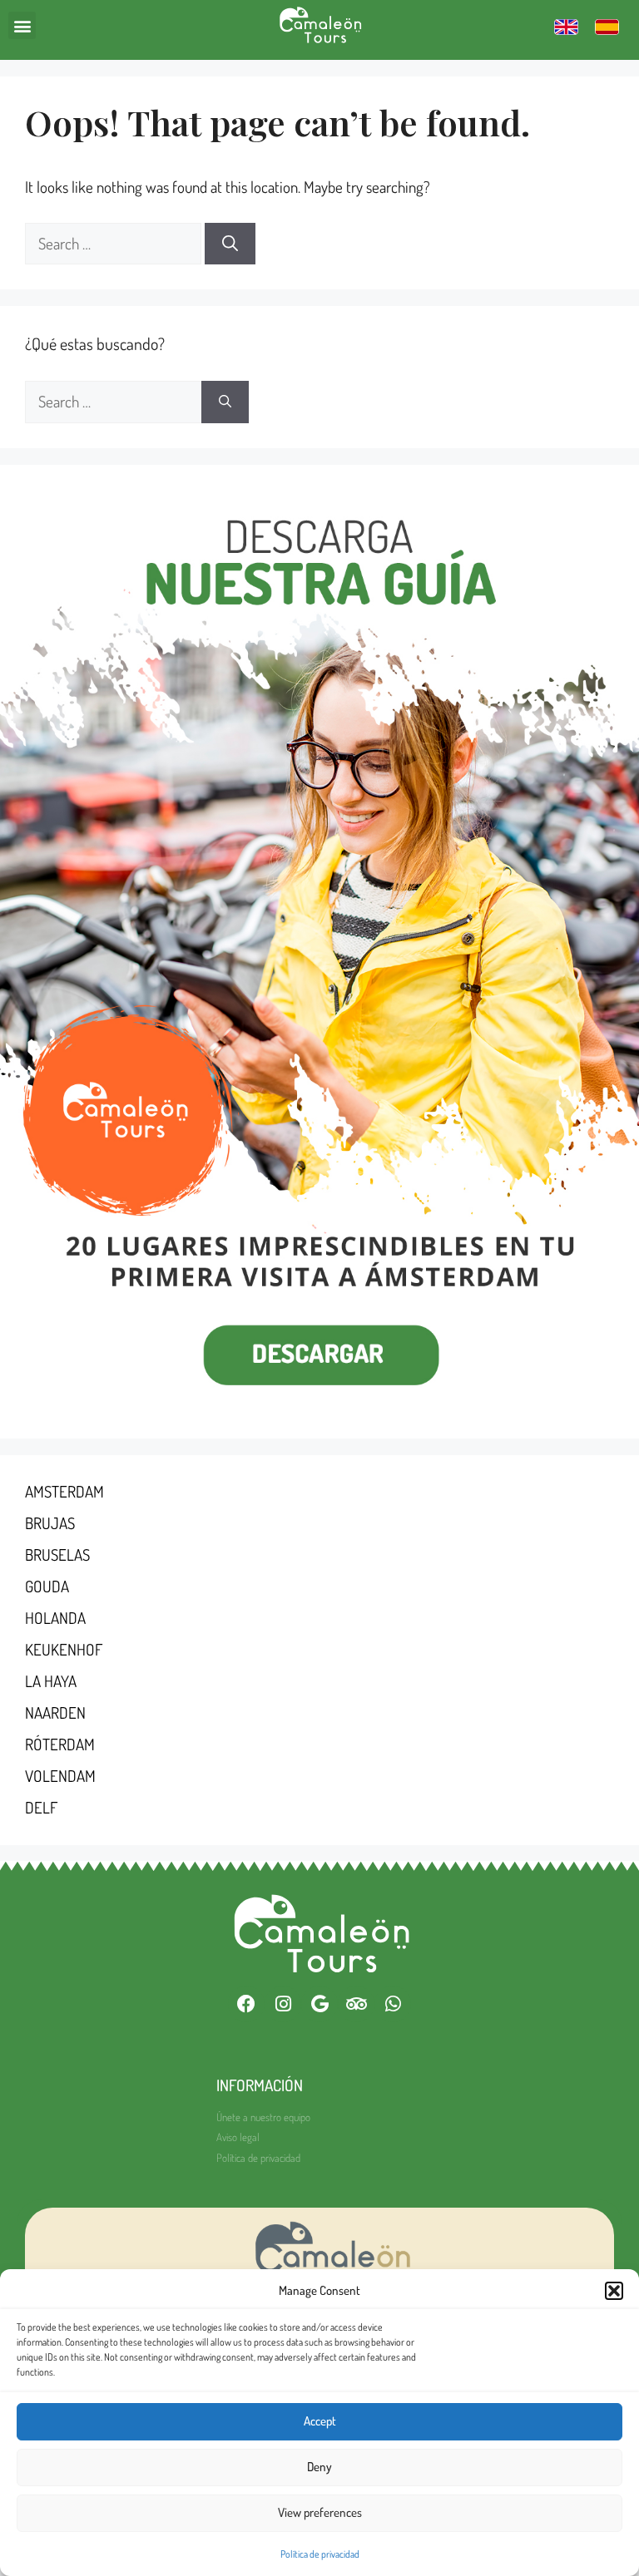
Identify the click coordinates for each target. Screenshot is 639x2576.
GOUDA (47, 1586)
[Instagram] (283, 2004)
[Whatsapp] (393, 2004)
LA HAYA (51, 1681)
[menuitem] (566, 26)
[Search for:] (115, 243)
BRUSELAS (57, 1554)
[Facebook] (246, 2004)
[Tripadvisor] (356, 2004)
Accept (320, 2421)
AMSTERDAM (64, 1491)
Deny (319, 2467)
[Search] (230, 244)
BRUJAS (50, 1523)
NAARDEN (55, 1712)
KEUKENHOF (64, 1649)
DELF (41, 1807)
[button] (614, 2291)
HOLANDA (55, 1618)
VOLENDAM (60, 1776)
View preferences (320, 2512)
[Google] (319, 2004)
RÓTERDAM (60, 1744)
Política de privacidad (320, 2554)
